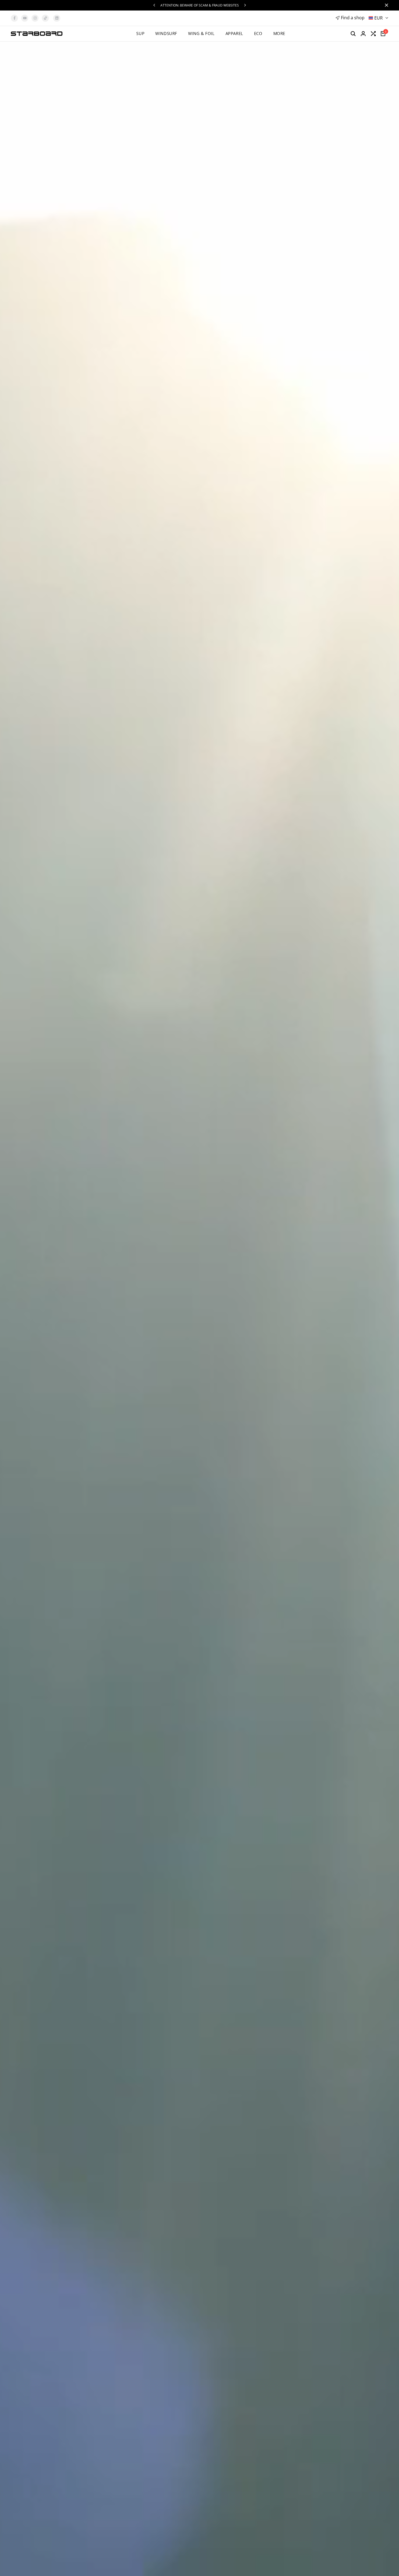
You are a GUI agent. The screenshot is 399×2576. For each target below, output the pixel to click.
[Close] (385, 5)
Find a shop (353, 18)
